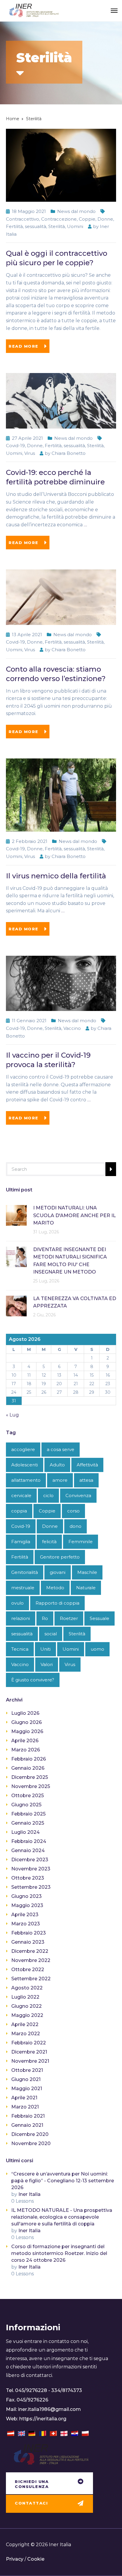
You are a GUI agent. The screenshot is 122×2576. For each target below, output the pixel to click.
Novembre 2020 (31, 2143)
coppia (19, 1511)
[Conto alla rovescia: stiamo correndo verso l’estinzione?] (61, 597)
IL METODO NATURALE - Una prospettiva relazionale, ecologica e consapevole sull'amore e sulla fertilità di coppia (62, 2217)
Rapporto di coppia (57, 1603)
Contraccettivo (23, 219)
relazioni (21, 1618)
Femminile (81, 1542)
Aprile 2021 (24, 2098)
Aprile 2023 (25, 1915)
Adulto (57, 1465)
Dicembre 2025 (30, 1777)
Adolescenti (25, 1465)
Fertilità (14, 226)
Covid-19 (15, 446)
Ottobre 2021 (27, 2070)
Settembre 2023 (31, 1887)
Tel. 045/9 (17, 2390)
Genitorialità (25, 1572)
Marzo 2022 (26, 2034)
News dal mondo (76, 211)
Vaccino (72, 1028)
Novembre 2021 (30, 2061)
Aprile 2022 (25, 2024)
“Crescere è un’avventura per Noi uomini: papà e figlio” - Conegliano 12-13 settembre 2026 (63, 2181)
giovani (58, 1572)
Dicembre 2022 (30, 1951)
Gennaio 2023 (28, 1942)
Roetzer (69, 1618)
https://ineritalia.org (43, 2419)
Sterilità (57, 226)
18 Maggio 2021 (29, 211)
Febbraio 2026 (29, 1759)
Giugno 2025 (26, 1805)
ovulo (17, 1603)
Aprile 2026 (25, 1741)
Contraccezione (59, 219)
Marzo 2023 (26, 1924)
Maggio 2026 (27, 1731)
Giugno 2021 (26, 2079)
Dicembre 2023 (30, 1860)
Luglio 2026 (25, 1713)
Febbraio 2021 (28, 2116)
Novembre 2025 (31, 1786)
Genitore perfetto (60, 1557)
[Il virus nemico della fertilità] (61, 795)
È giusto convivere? (33, 1680)
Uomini (75, 226)
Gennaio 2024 (28, 1850)
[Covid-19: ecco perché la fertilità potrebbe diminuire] (61, 400)
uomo (97, 1649)
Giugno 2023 (27, 1896)
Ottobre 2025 (28, 1796)
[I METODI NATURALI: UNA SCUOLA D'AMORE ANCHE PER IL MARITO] (16, 1215)
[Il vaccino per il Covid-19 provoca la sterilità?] (61, 983)
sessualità (36, 226)
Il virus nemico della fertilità (56, 876)
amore (60, 1480)
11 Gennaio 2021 (29, 1021)
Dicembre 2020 (30, 2134)
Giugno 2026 (27, 1722)
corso (73, 1511)
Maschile (87, 1572)
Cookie (36, 2559)
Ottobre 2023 (28, 1878)
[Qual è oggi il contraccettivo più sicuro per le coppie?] (61, 165)
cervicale (21, 1495)
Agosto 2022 (27, 1988)
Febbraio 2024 (29, 1841)
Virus (30, 453)
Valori (47, 1664)
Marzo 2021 (25, 2107)
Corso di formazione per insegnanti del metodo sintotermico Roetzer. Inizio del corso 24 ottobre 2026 (59, 2253)
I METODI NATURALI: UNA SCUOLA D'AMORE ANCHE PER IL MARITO (74, 1215)
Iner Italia (29, 2194)
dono (76, 1526)
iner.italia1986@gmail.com (49, 2409)
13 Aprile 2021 (27, 635)
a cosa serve (61, 1449)
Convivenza (78, 1495)
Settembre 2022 (31, 1979)
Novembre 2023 (31, 1869)
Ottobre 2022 (28, 1970)
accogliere (23, 1449)
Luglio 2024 (25, 1832)
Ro (45, 1618)
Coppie (87, 219)
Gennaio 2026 (28, 1768)
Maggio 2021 (27, 2089)
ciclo (48, 1495)
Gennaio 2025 (28, 1823)
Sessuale (99, 1618)
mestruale (23, 1588)
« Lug (12, 1415)
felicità (49, 1542)
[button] (49, 2484)
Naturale (86, 1588)
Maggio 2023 (27, 1905)
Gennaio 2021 (27, 2125)
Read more (24, 346)
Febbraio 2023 (29, 1933)
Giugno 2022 (27, 2006)
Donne (105, 219)
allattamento (26, 1480)
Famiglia (21, 1542)
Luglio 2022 (25, 1997)
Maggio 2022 (27, 2015)
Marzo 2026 (26, 1750)
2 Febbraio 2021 (30, 841)
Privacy (15, 2559)
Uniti (45, 1649)
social (51, 1634)
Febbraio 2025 (28, 1814)
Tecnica (20, 1649)
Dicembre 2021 (29, 2052)
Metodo (55, 1588)
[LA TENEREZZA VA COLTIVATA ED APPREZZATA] (16, 1306)
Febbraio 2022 (29, 2043)
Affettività (87, 1465)
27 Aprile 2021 (27, 438)
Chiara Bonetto (69, 453)
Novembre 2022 (31, 1960)
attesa (86, 1480)
